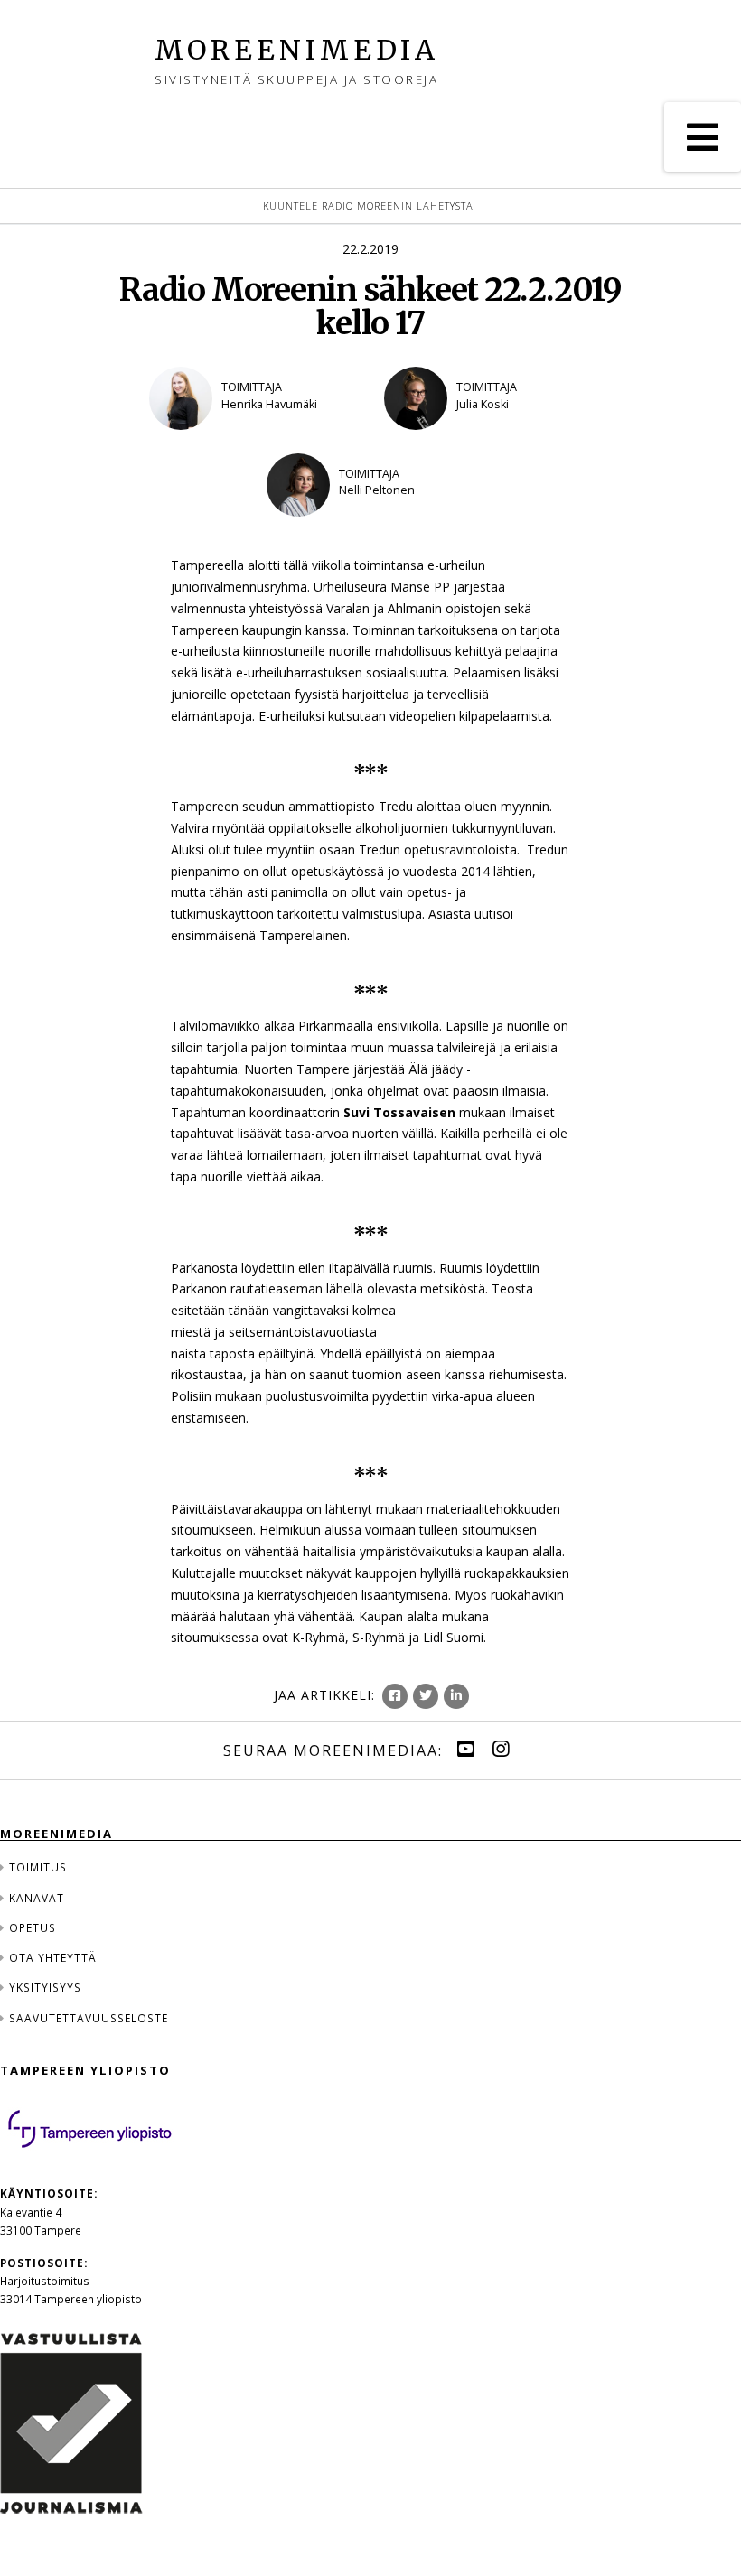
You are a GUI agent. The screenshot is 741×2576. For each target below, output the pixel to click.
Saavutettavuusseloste (89, 2018)
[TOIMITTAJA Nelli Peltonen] (370, 528)
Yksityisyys (45, 1987)
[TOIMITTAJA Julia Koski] (488, 442)
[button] (703, 137)
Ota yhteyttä (53, 1957)
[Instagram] (501, 1749)
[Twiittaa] (426, 1696)
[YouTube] (465, 1749)
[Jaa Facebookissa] (395, 1696)
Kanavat (37, 1898)
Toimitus (38, 1867)
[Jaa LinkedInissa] (456, 1696)
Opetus (33, 1927)
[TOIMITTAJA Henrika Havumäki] (253, 442)
